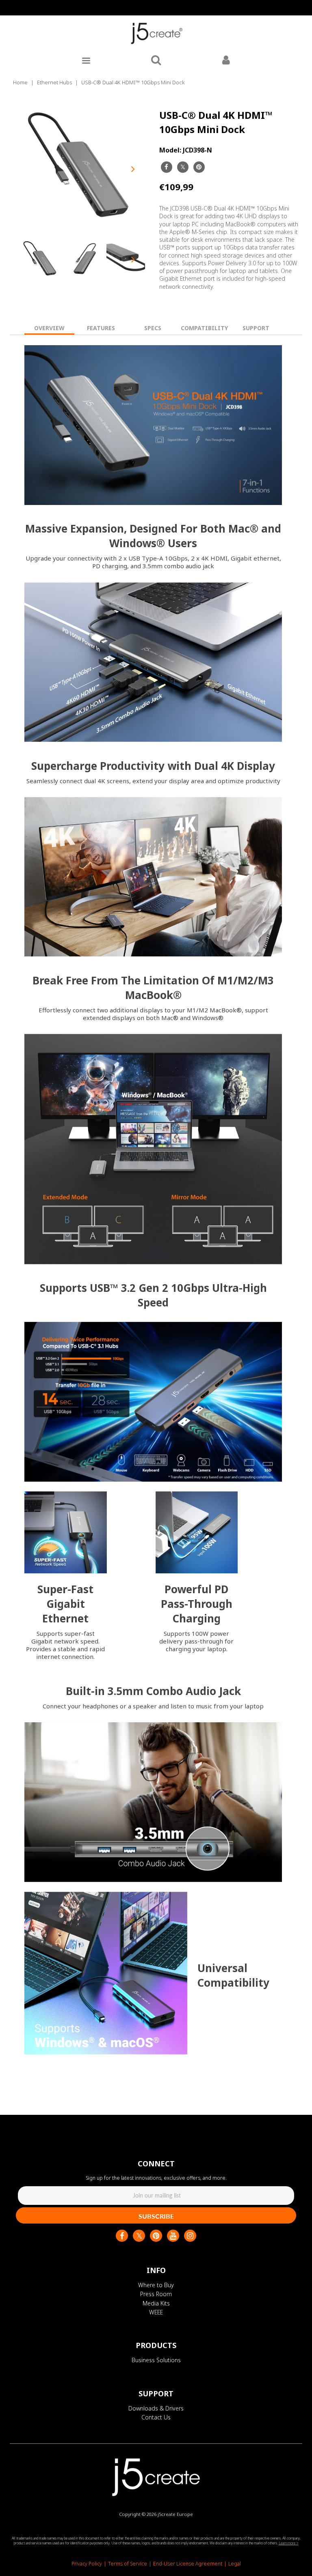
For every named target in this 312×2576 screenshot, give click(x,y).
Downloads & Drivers (156, 2408)
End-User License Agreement (188, 2564)
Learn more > (289, 2543)
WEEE (156, 2312)
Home (20, 82)
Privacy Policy (87, 2564)
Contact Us (156, 2417)
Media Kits (156, 2303)
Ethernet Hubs (54, 82)
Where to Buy (156, 2285)
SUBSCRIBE (156, 2216)
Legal (235, 2564)
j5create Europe (175, 2514)
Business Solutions (156, 2360)
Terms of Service (128, 2564)
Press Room (156, 2294)
